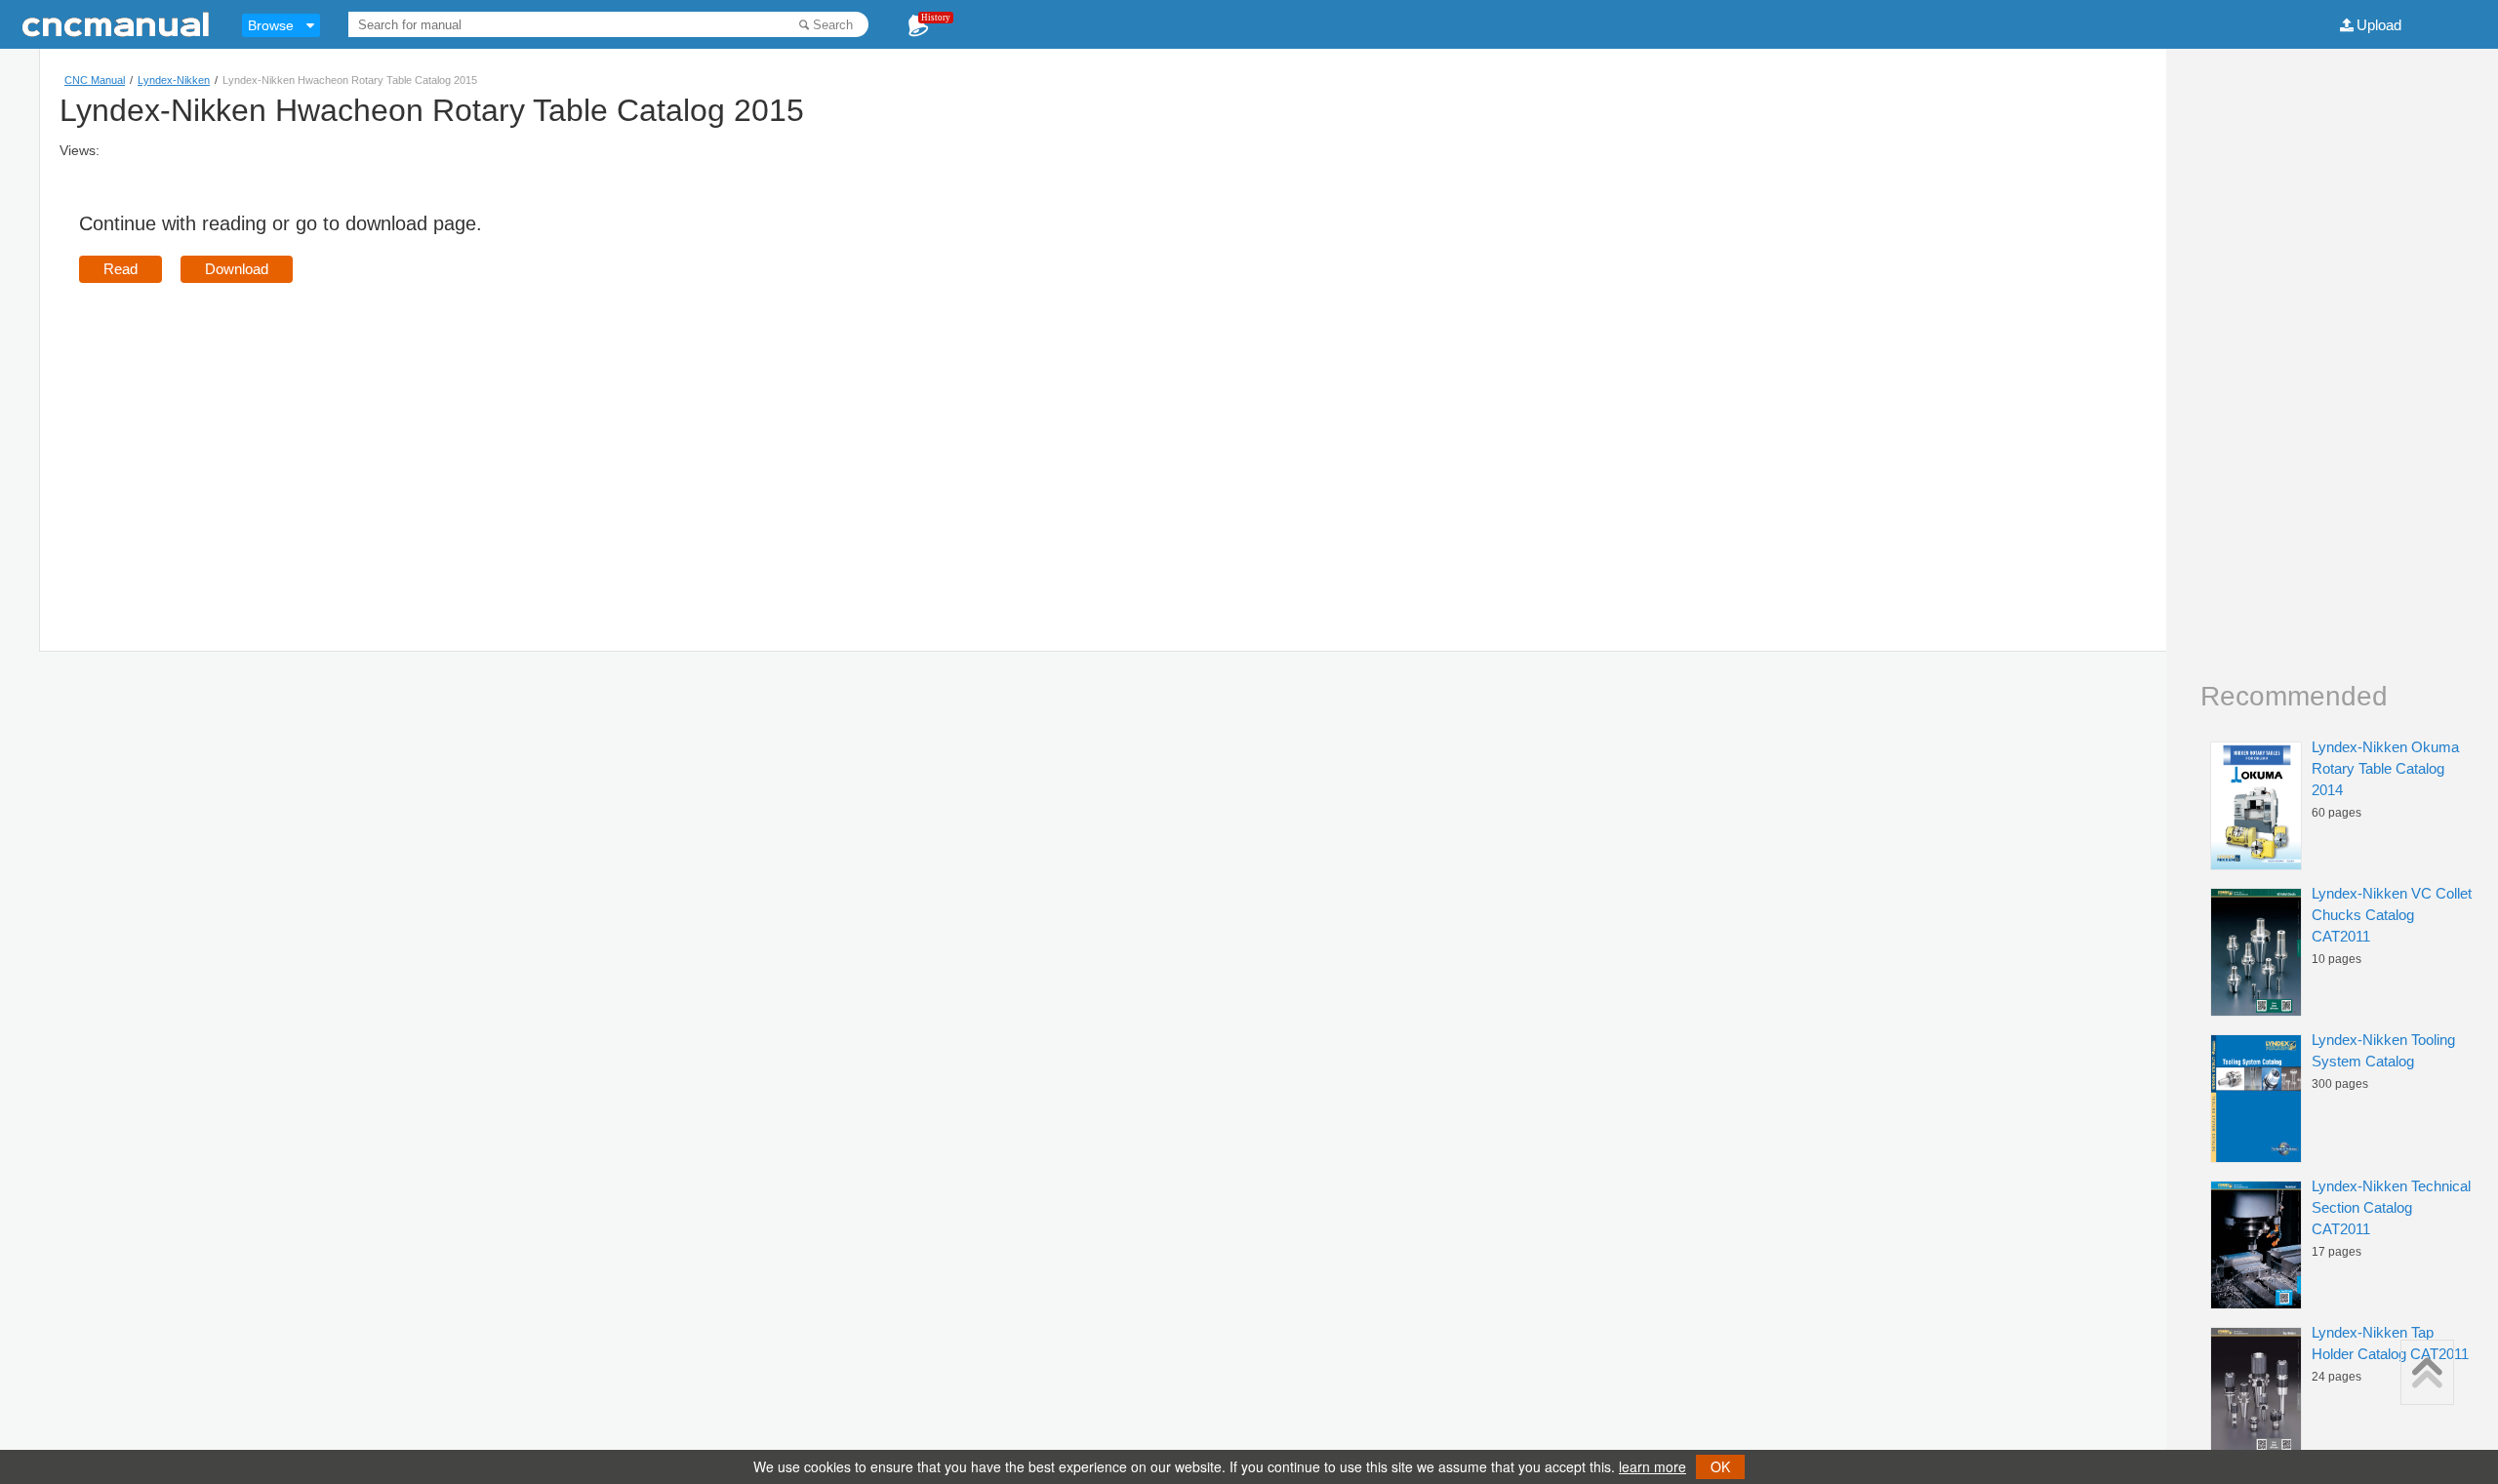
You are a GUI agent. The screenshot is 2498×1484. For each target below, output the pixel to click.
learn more (1652, 1466)
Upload (2379, 25)
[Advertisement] (243, 439)
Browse (271, 25)
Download (237, 269)
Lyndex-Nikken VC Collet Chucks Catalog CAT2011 (2392, 915)
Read (121, 269)
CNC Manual (95, 80)
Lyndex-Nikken (174, 80)
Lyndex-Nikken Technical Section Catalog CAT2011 (2391, 1207)
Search (833, 25)
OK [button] (1720, 1466)
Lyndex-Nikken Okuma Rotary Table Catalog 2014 (2385, 768)
